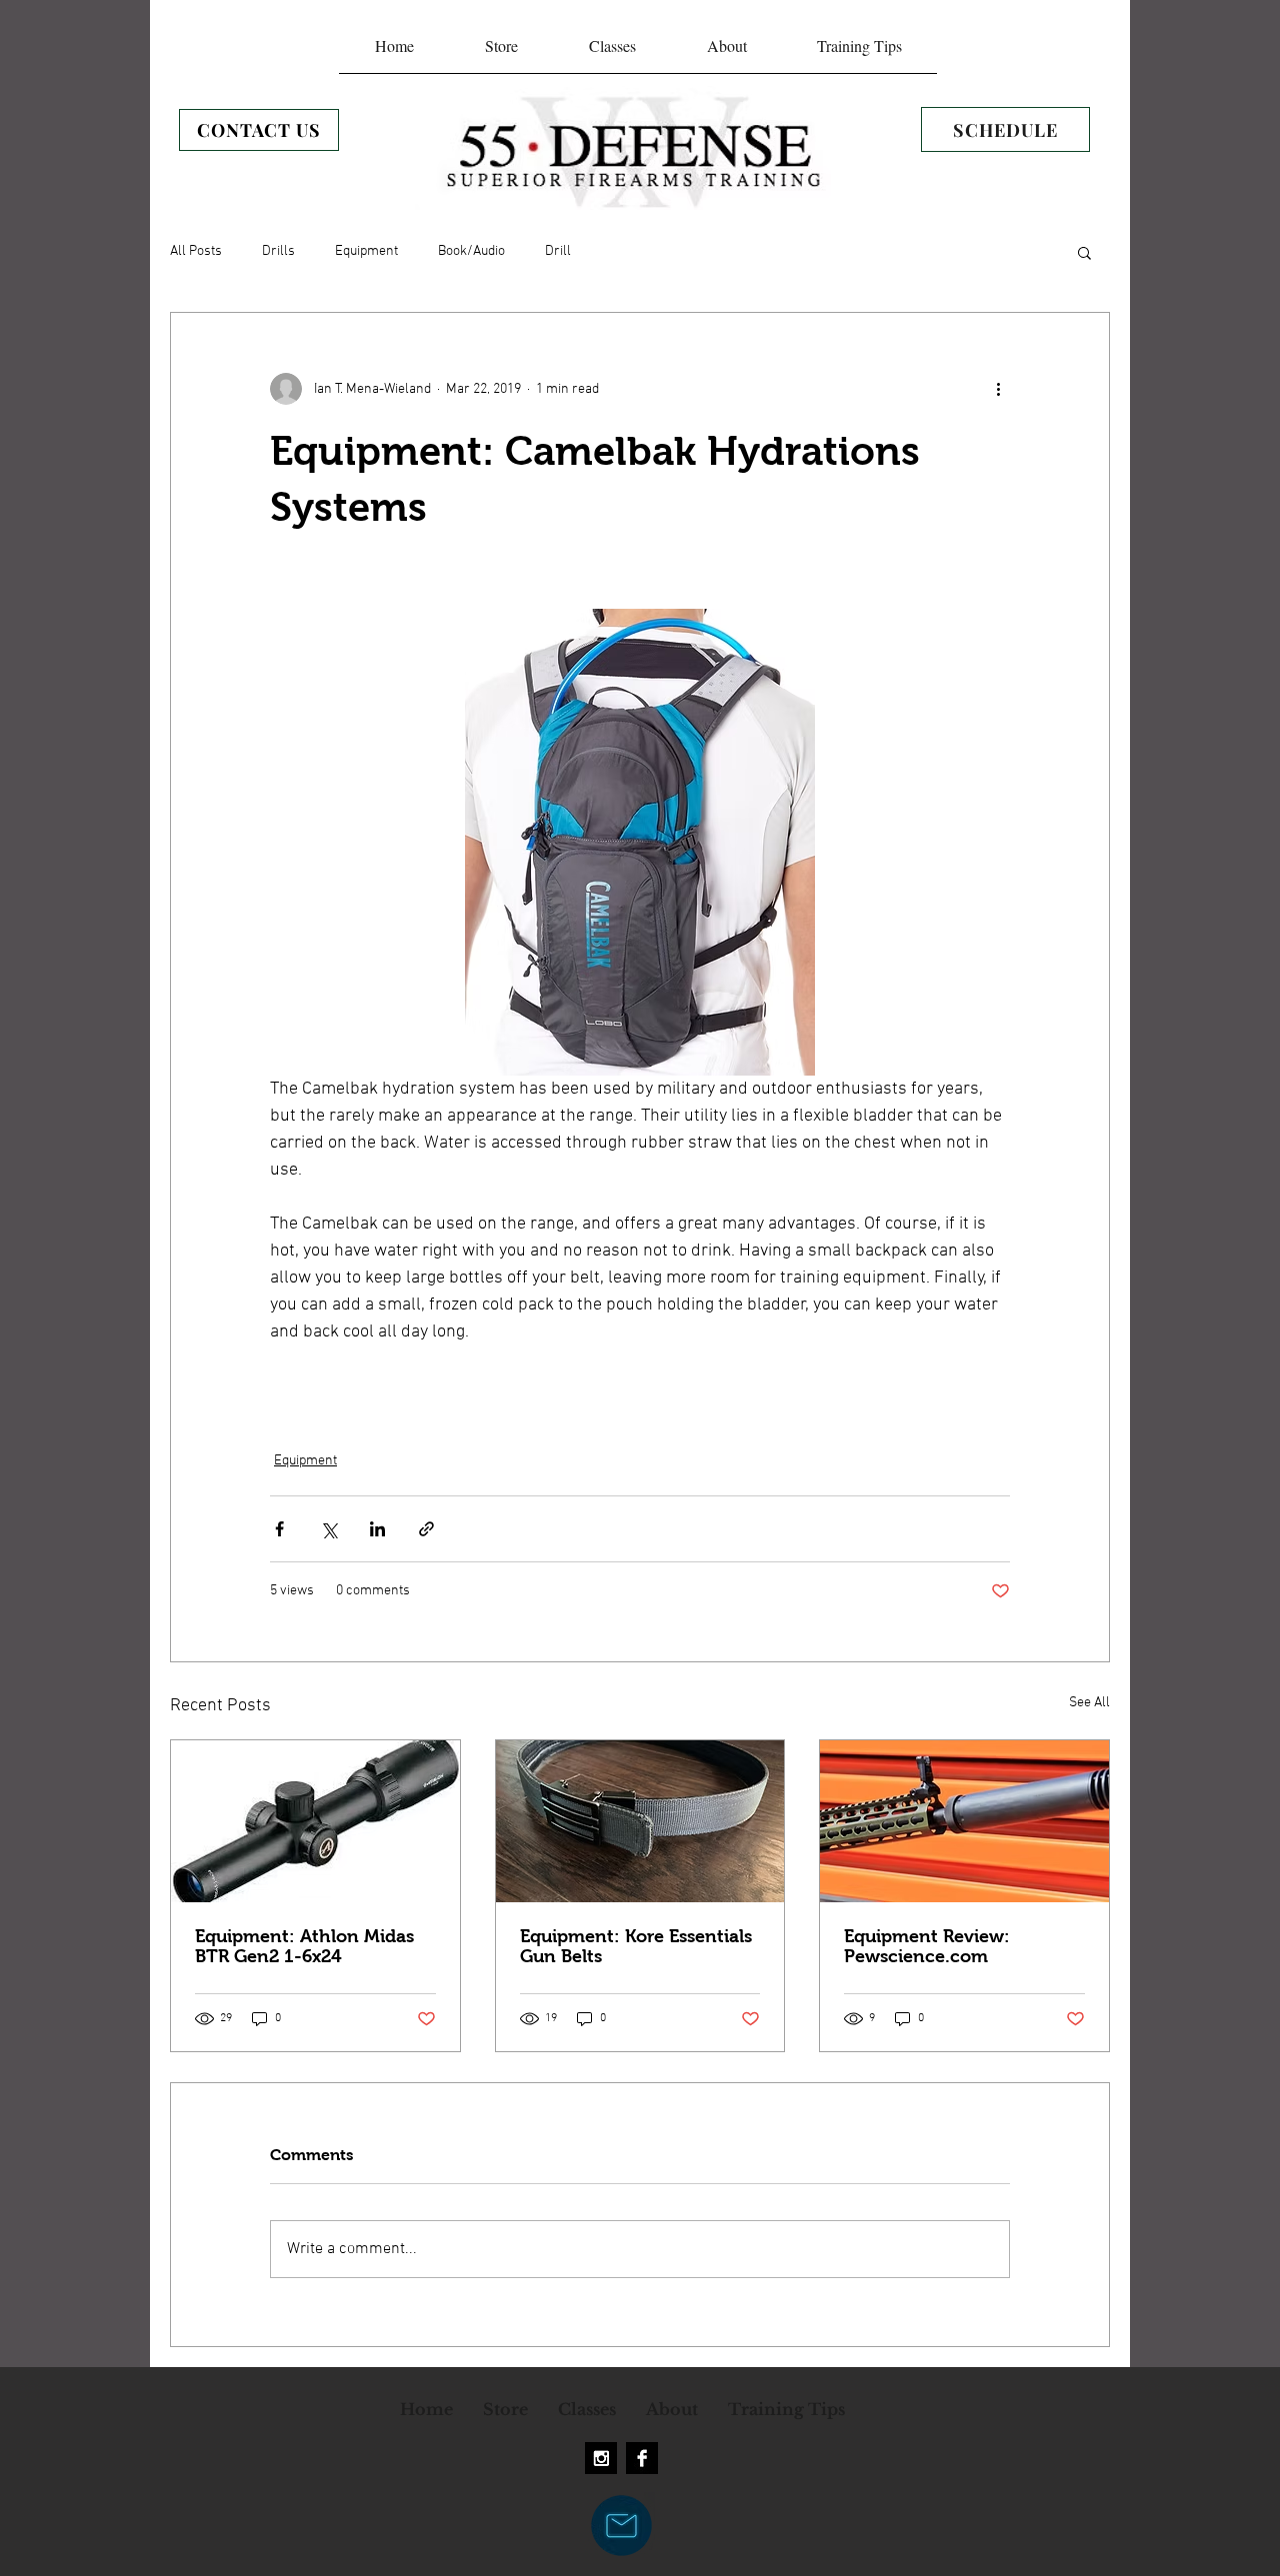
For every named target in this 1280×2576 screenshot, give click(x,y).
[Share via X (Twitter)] (328, 1529)
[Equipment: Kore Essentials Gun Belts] (640, 1821)
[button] (1084, 252)
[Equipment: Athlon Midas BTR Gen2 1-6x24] (315, 1821)
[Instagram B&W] (601, 2458)
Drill (558, 251)
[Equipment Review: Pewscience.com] (964, 1821)
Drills (278, 251)
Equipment (366, 251)
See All (1089, 1703)
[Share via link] (426, 1529)
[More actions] (998, 389)
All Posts (196, 251)
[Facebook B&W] (642, 2458)
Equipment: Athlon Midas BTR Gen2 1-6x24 (304, 1946)
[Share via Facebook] (279, 1529)
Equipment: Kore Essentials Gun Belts (636, 1946)
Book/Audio (471, 251)
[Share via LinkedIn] (377, 1529)
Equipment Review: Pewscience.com (927, 1946)
